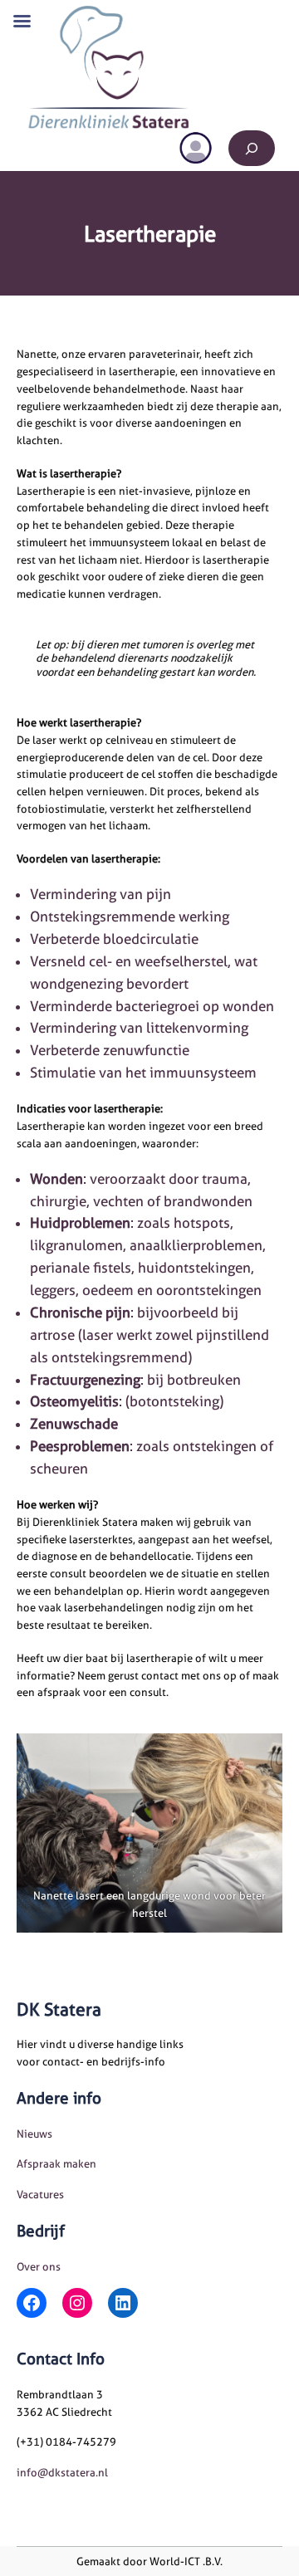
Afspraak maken (56, 2163)
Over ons (39, 2266)
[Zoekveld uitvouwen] (252, 148)
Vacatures (40, 2194)
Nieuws (34, 2134)
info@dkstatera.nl (62, 2472)
